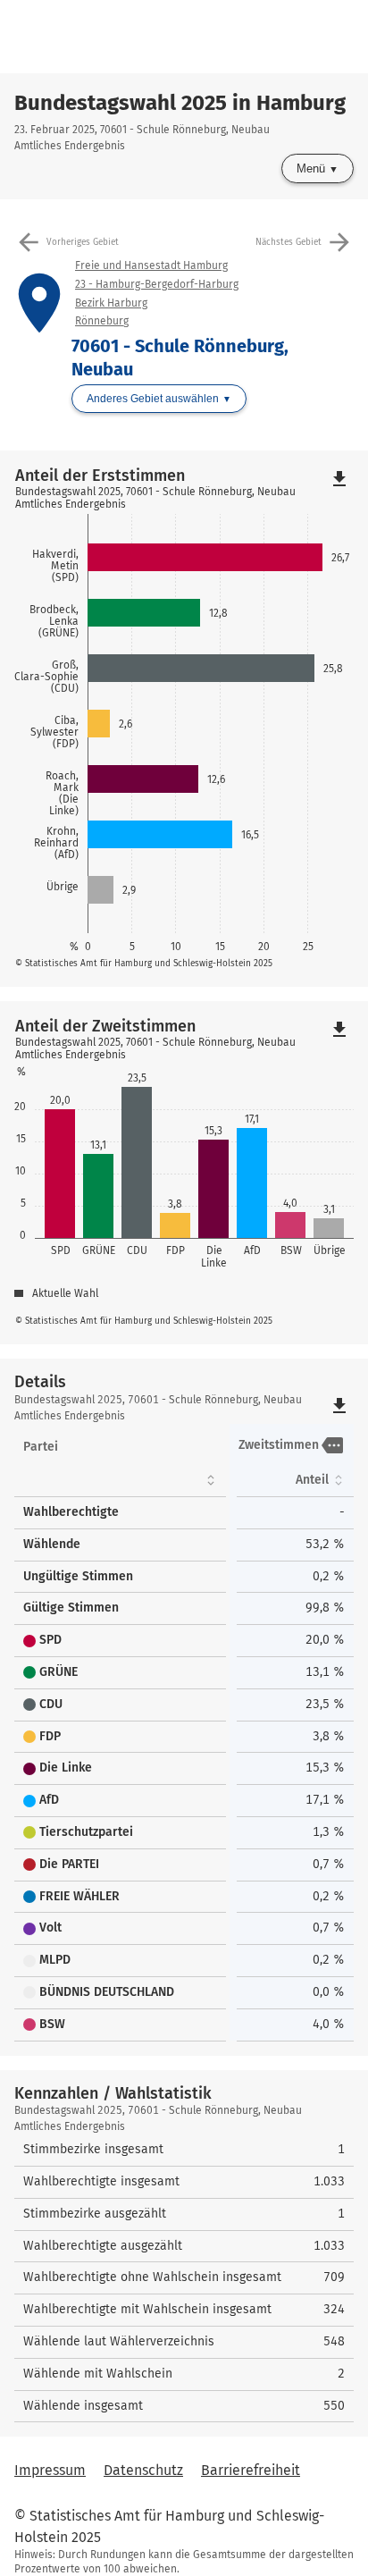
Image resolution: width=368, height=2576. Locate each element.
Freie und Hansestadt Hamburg (151, 265)
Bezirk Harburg (111, 303)
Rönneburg (102, 321)
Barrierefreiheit (251, 2470)
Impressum (50, 2470)
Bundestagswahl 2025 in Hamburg (180, 103)
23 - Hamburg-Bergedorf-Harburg (157, 284)
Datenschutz (143, 2470)
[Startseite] (191, 37)
